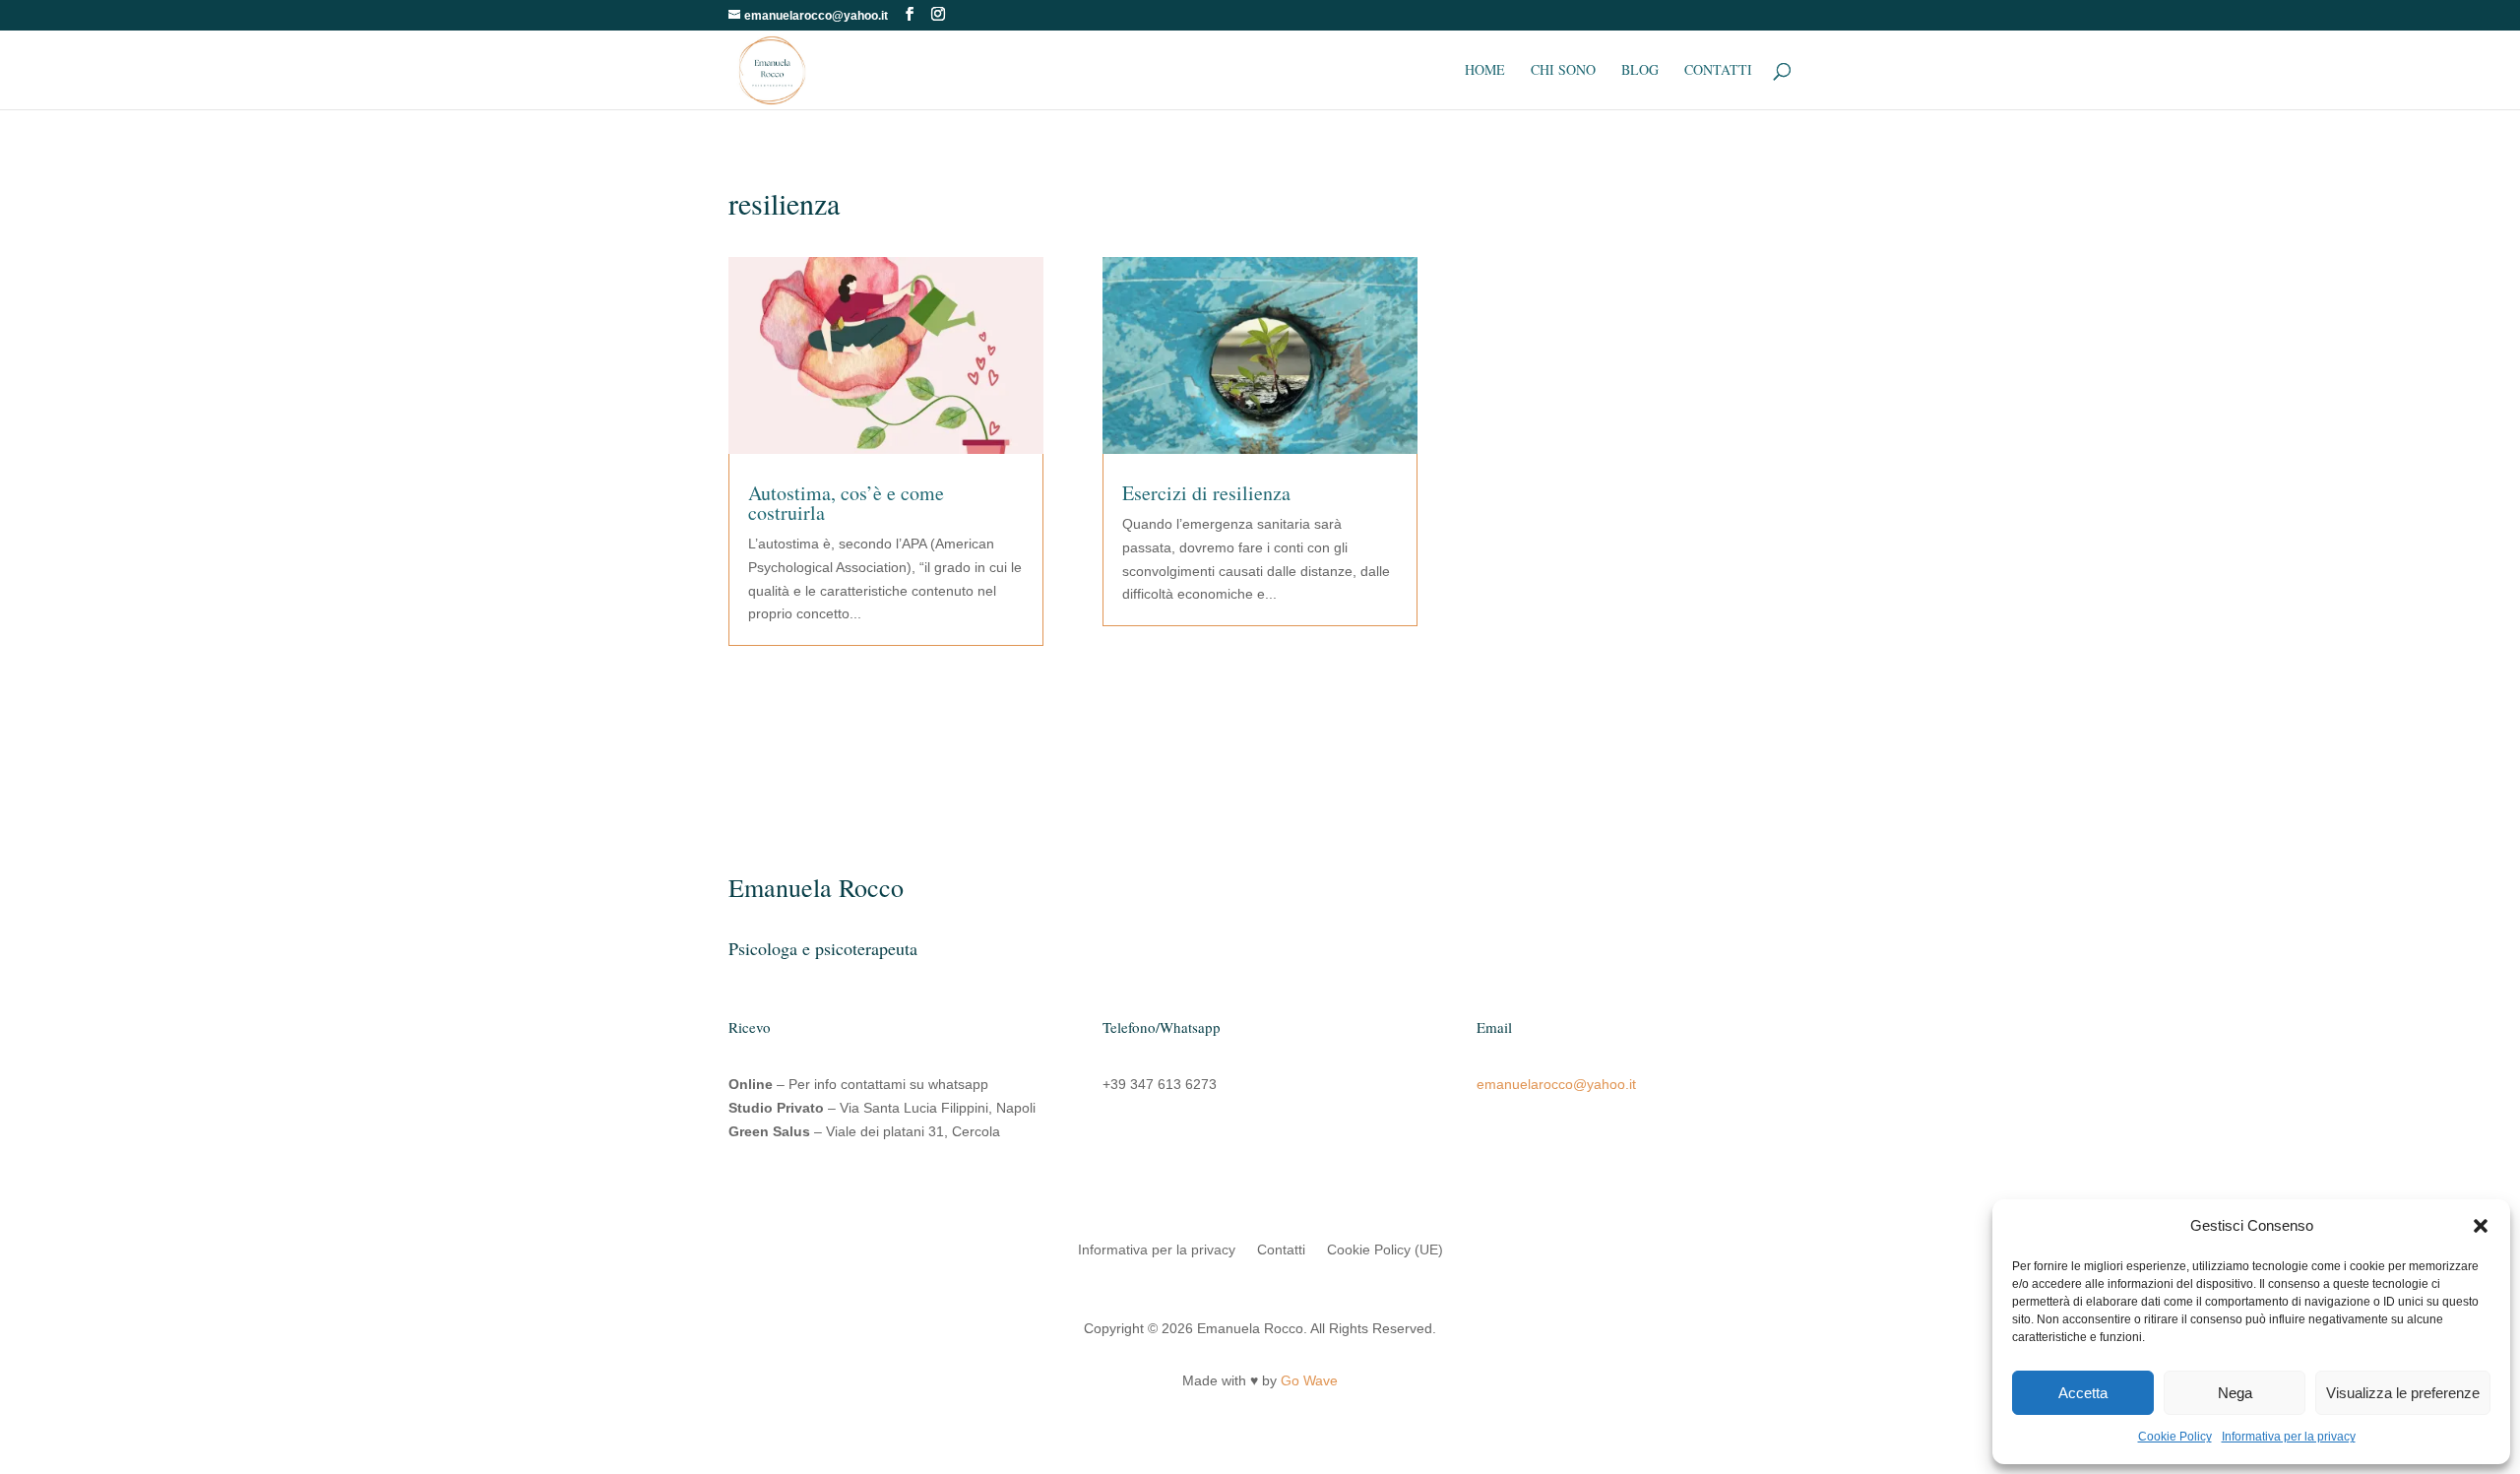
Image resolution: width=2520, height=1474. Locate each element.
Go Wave (1309, 1380)
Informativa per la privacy (2289, 1437)
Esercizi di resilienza (1206, 493)
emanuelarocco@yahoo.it (1556, 1084)
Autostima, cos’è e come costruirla (846, 503)
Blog (1640, 71)
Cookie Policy (2175, 1437)
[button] (2481, 1226)
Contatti (1718, 71)
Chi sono (1563, 71)
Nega (2235, 1393)
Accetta (2083, 1393)
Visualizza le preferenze (2403, 1393)
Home (1485, 71)
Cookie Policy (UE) (1385, 1250)
